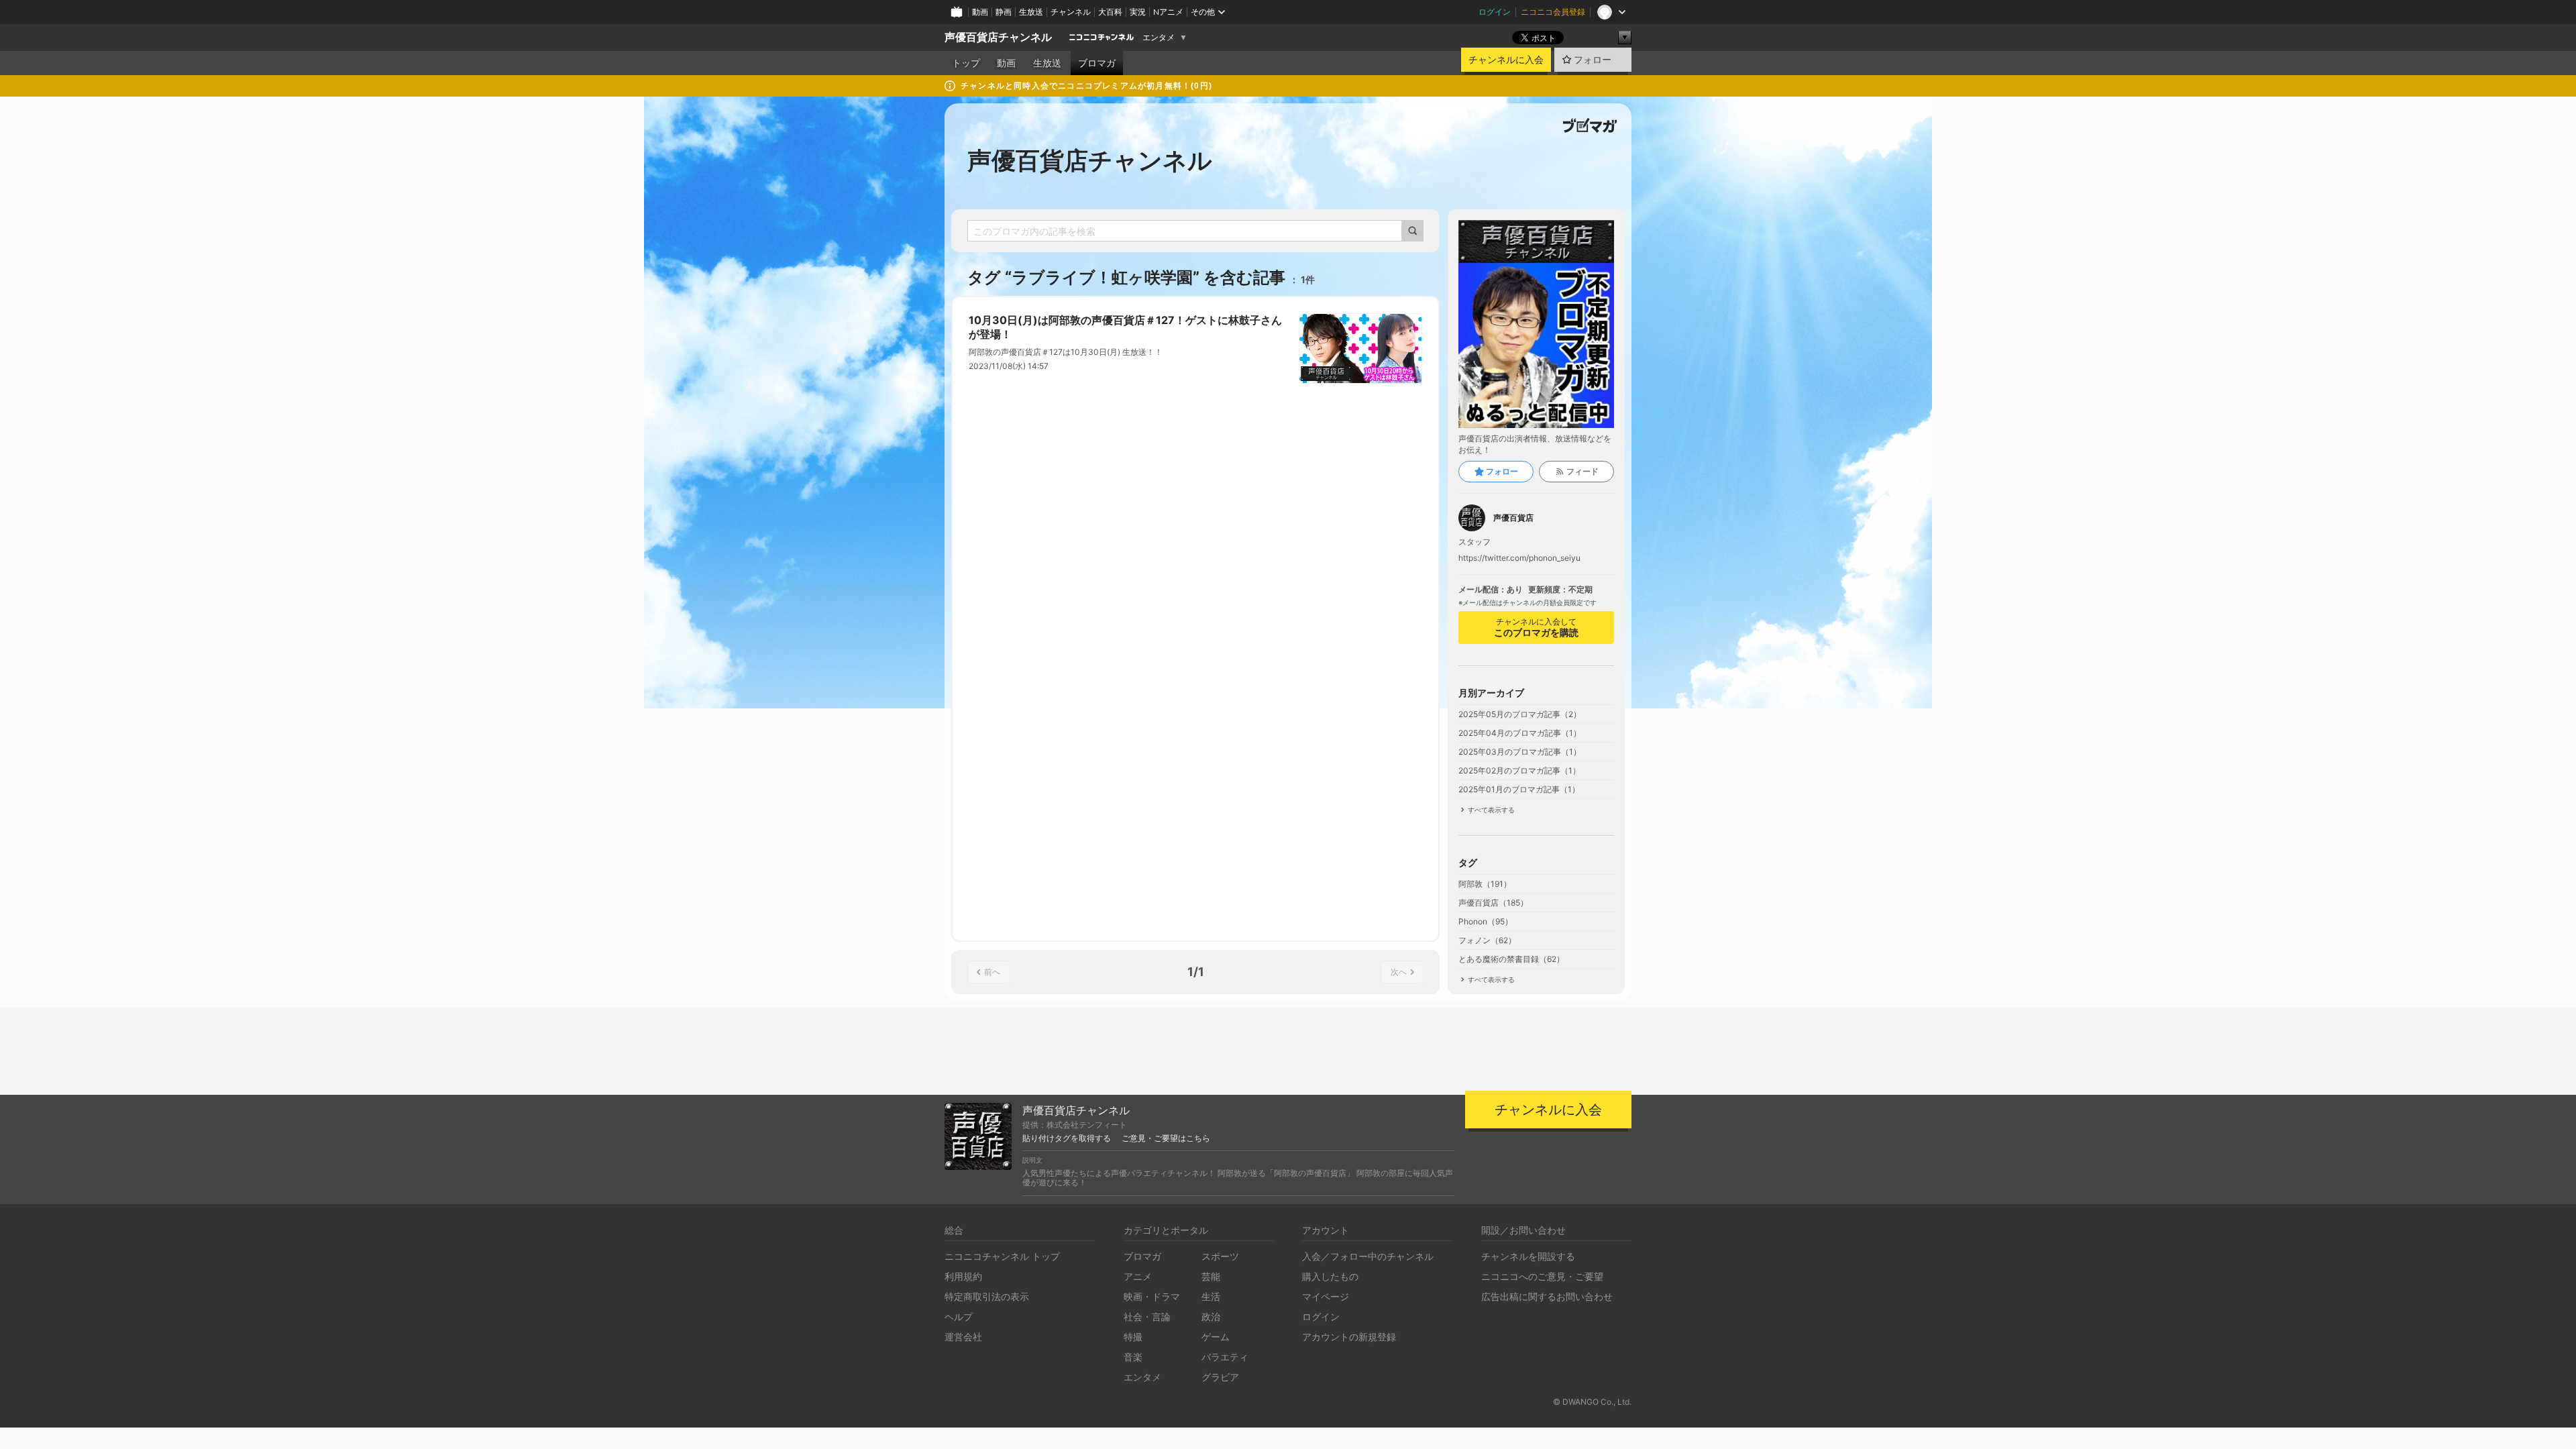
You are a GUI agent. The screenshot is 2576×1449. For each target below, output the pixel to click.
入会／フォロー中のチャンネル (1368, 1256)
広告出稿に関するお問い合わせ (1547, 1296)
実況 (1138, 12)
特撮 (1133, 1337)
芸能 (1211, 1276)
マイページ (1326, 1296)
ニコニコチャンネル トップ (1002, 1256)
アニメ (1138, 1276)
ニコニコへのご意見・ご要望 (1542, 1276)
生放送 (1031, 12)
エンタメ (1159, 38)
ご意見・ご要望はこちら (1166, 1138)
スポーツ (1220, 1256)
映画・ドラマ (1152, 1296)
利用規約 (963, 1276)
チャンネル (1071, 12)
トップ (966, 63)
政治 (1211, 1317)
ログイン (1495, 12)
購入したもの (1330, 1276)
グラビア (1220, 1377)
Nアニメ (1168, 12)
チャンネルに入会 (1506, 60)
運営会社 (963, 1337)
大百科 (1110, 12)
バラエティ (1225, 1357)
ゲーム (1216, 1337)
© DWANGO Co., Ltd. (1592, 1402)
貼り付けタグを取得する (1067, 1138)
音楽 (1133, 1357)
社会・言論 (1147, 1317)
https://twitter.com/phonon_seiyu (1519, 558)
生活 (1211, 1296)
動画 (980, 12)
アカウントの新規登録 (1349, 1337)
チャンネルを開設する (1528, 1256)
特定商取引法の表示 (987, 1296)
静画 (1004, 12)
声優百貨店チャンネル (998, 37)
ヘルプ (959, 1317)
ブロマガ (1097, 63)
